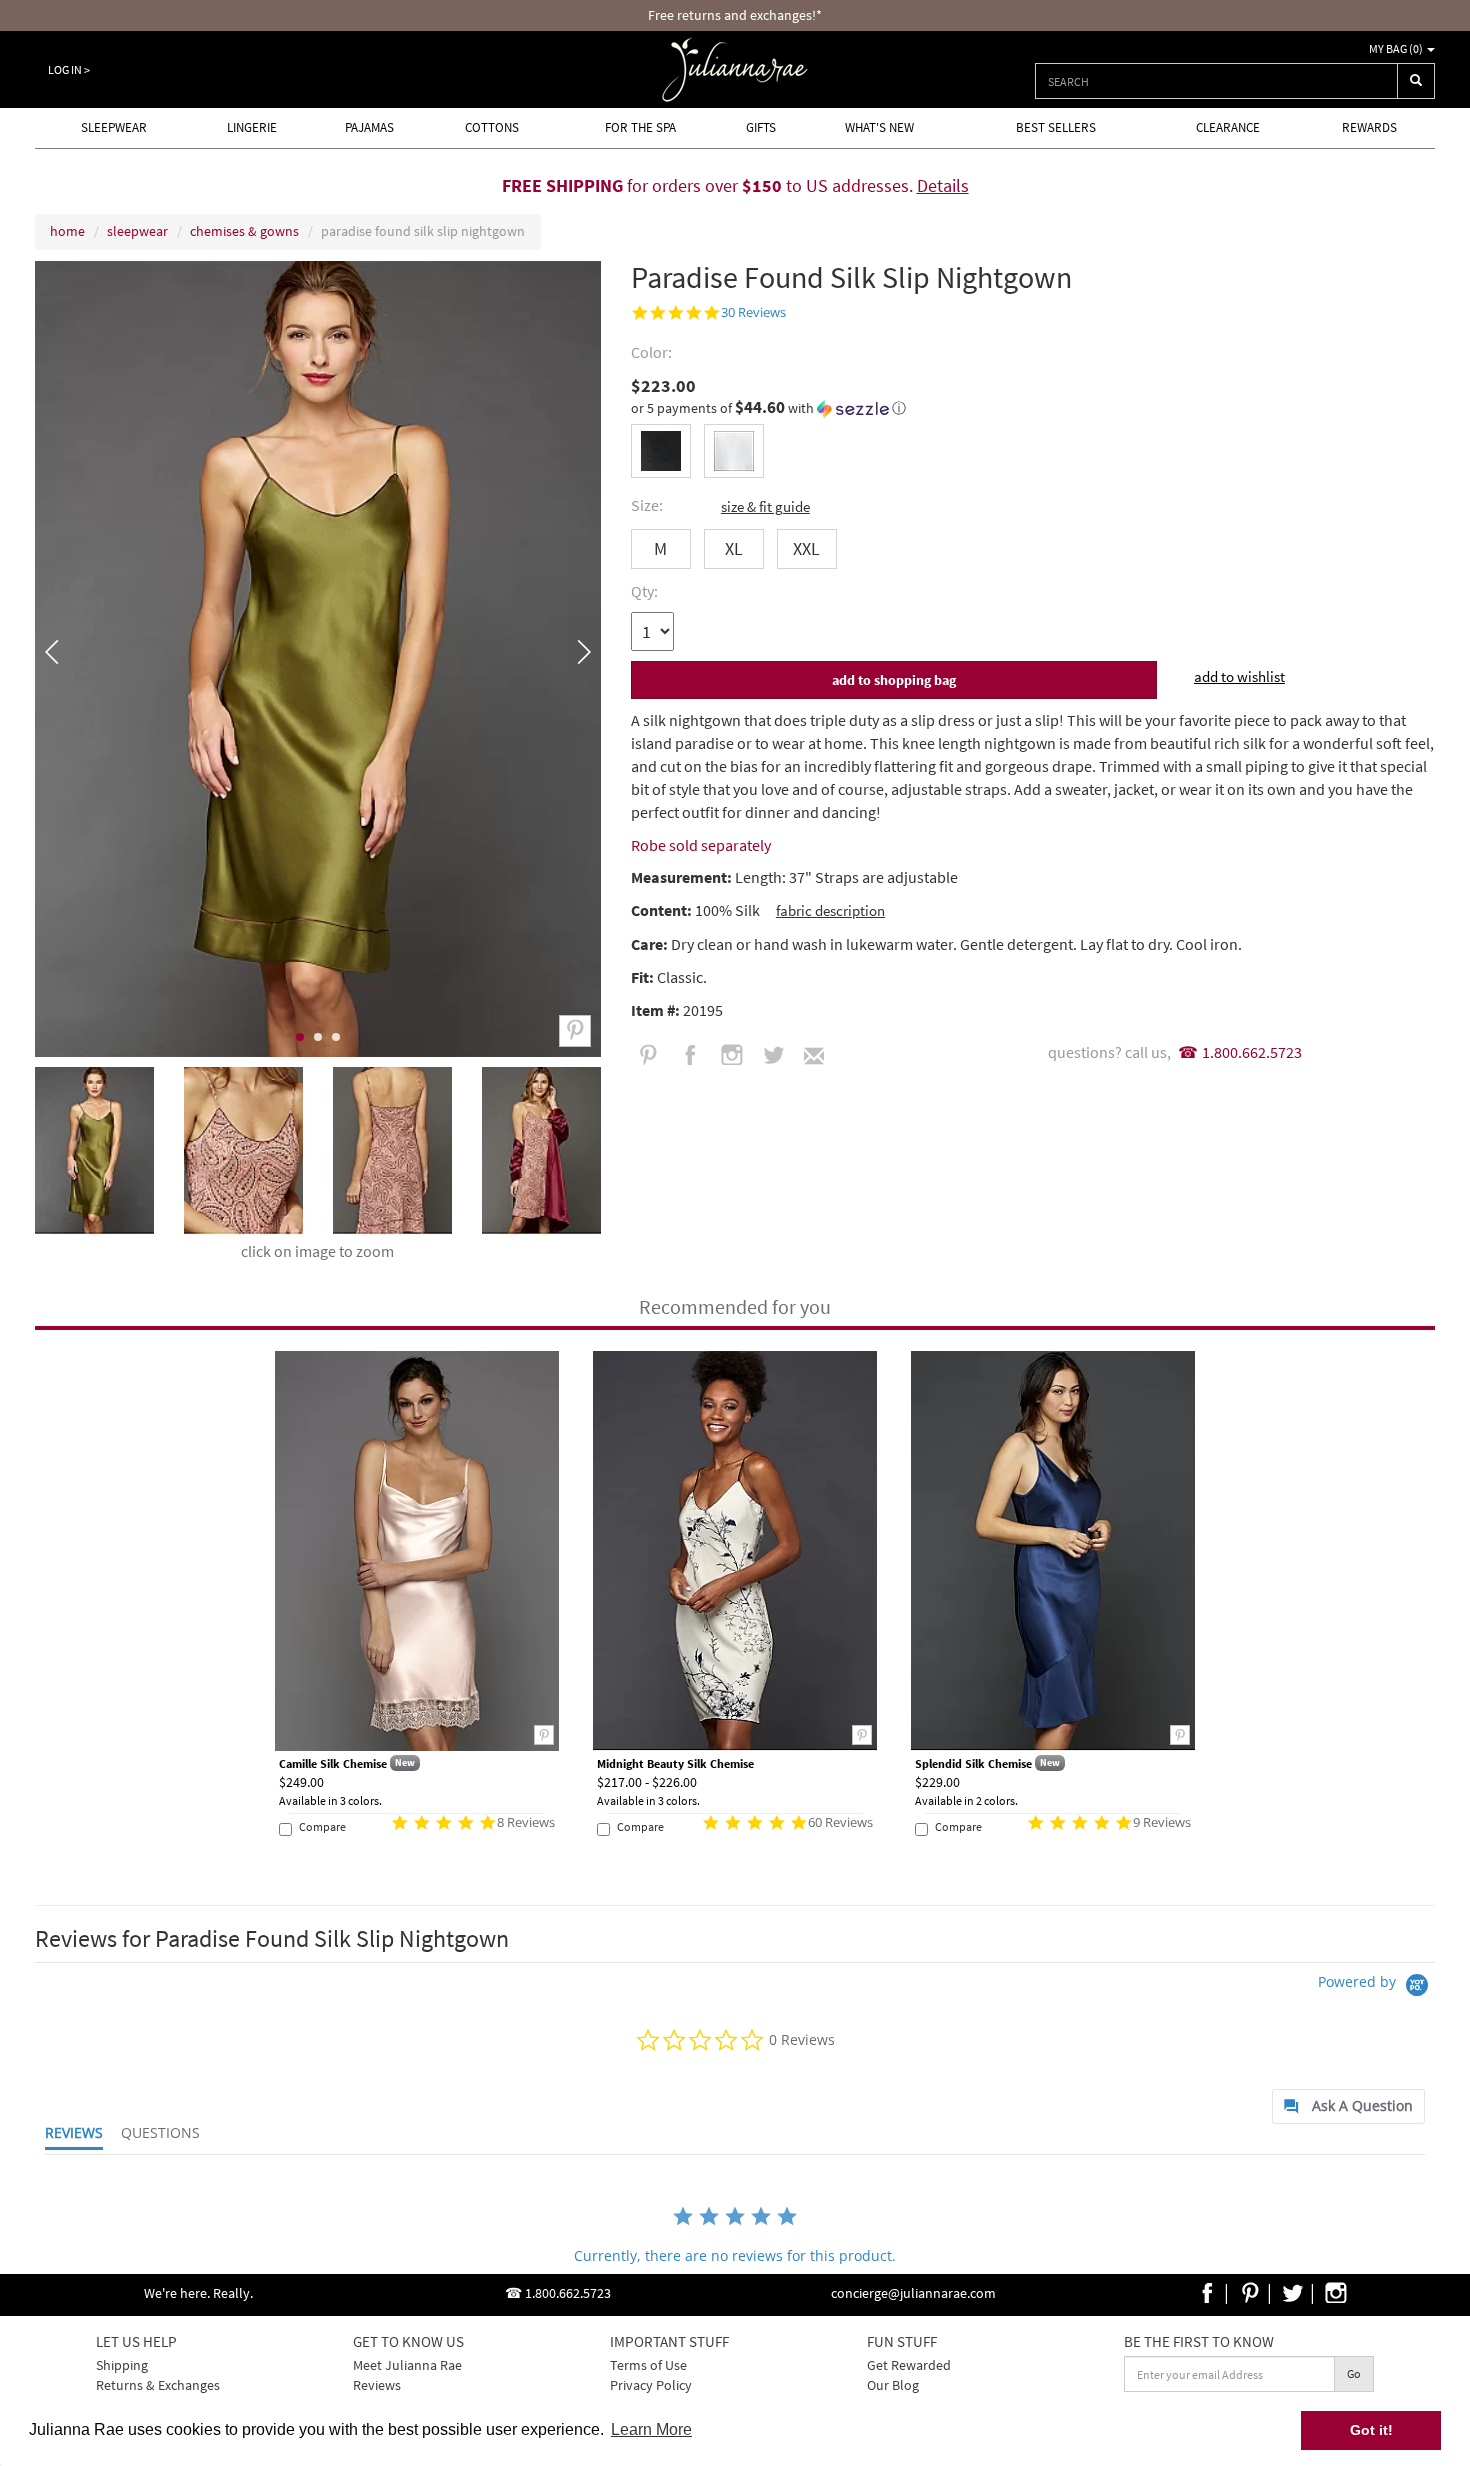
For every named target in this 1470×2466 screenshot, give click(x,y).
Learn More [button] (651, 2429)
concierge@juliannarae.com (913, 2293)
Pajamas (369, 127)
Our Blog (893, 2385)
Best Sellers (1056, 127)
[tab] (1348, 2106)
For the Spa (640, 127)
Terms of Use (648, 2365)
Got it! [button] (1371, 2430)
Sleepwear (114, 127)
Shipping (122, 2365)
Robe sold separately (701, 845)
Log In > (69, 69)
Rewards (1369, 127)
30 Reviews (753, 312)
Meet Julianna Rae (407, 2365)
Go (1354, 2373)
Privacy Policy (651, 2385)
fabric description (830, 910)
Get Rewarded (909, 2365)
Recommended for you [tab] (735, 1306)
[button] (1033, 408)
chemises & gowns (244, 231)
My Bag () (1397, 48)
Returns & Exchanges (158, 2385)
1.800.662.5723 (1252, 1052)
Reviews (377, 2385)
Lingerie (252, 127)
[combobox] (1216, 81)
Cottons (492, 127)
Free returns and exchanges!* (735, 15)
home (67, 231)
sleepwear (137, 231)
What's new (879, 127)
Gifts (761, 127)
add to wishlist (1239, 676)
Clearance (1228, 127)
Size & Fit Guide (765, 506)
